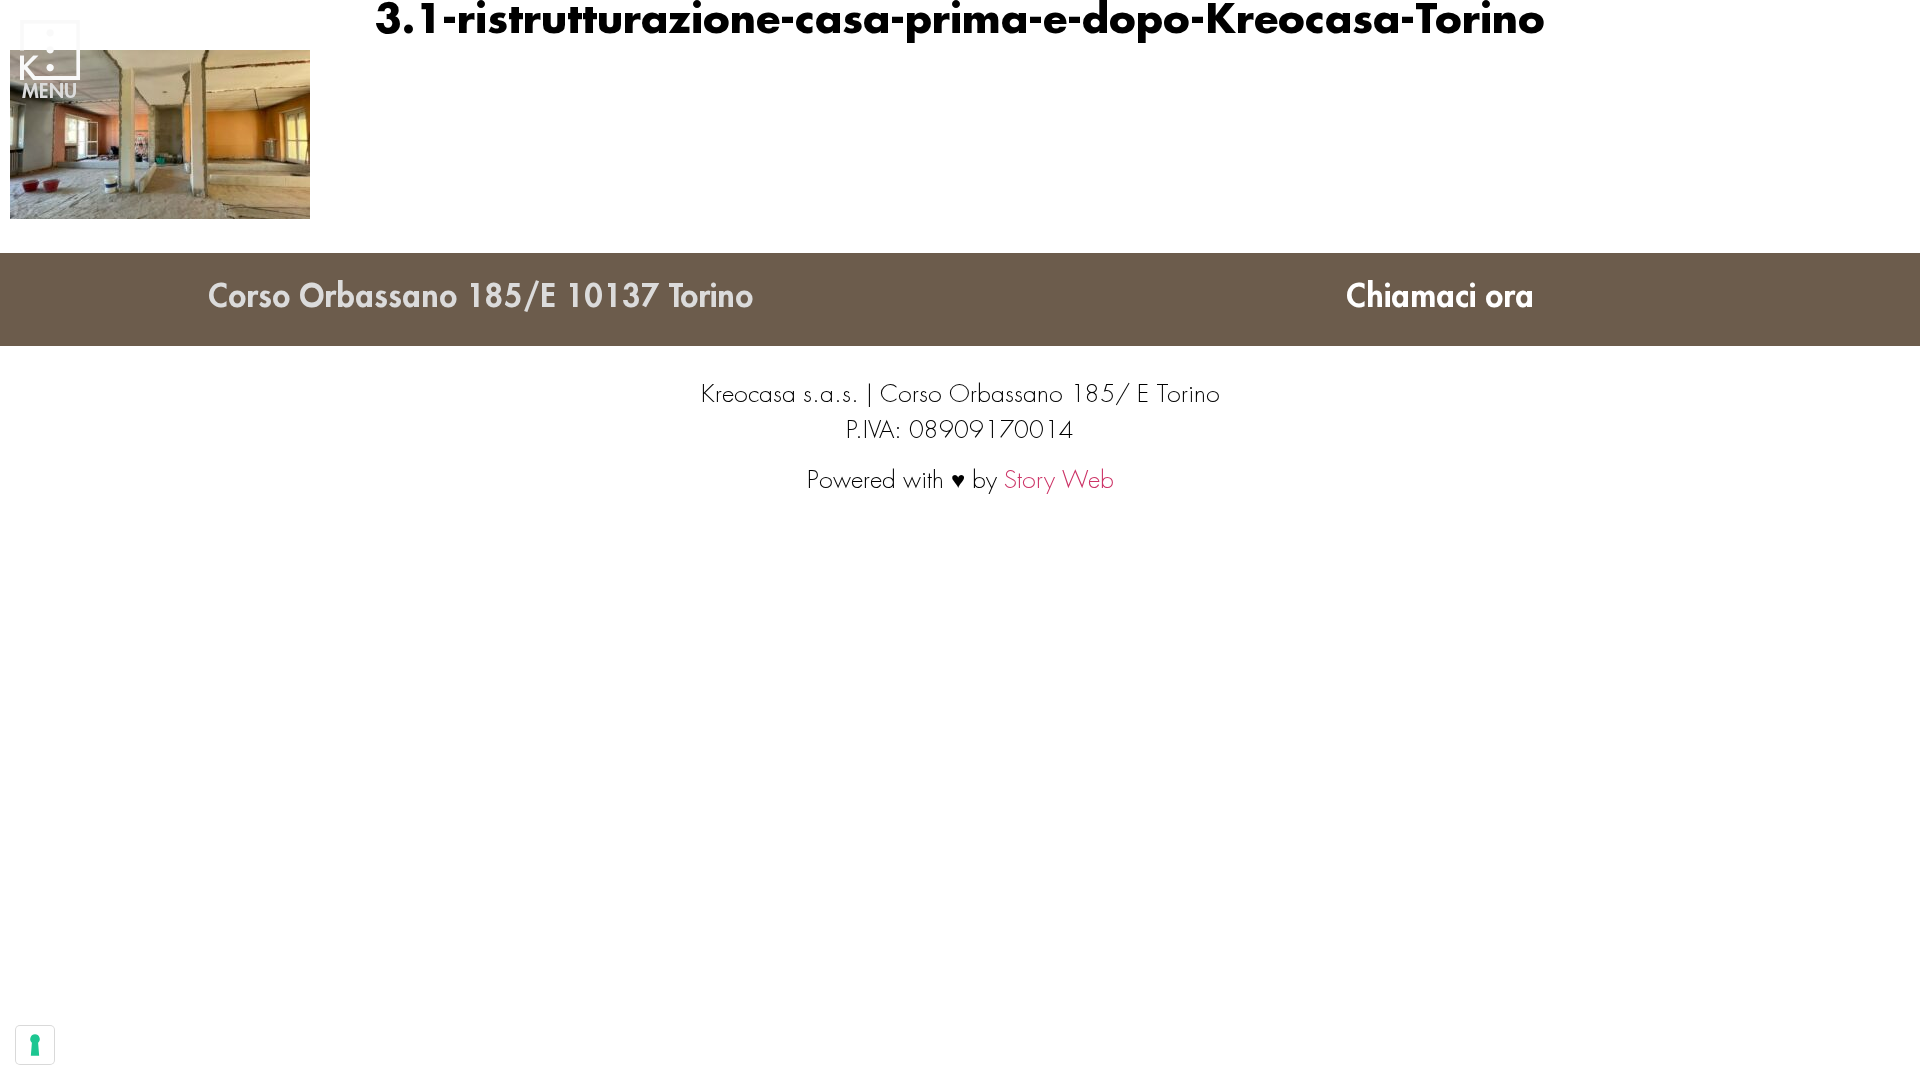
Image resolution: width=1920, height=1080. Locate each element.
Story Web (1059, 480)
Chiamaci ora (1440, 297)
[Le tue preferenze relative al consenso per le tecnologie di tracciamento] (35, 1045)
